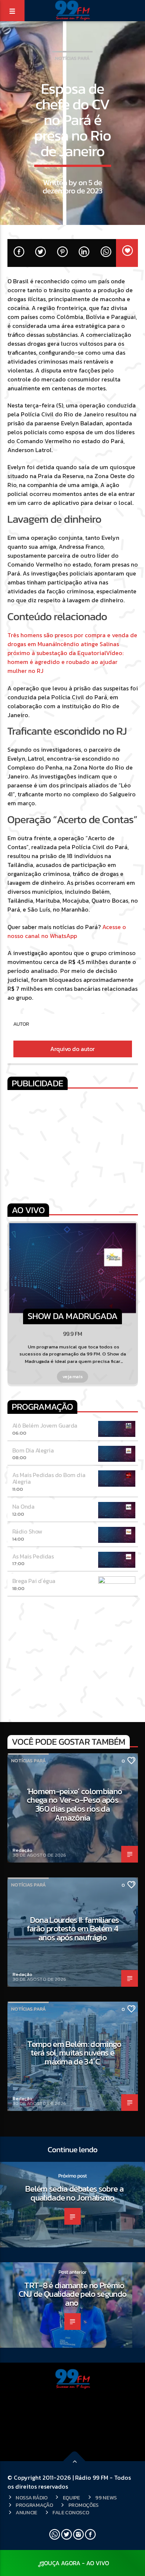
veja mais (73, 1376)
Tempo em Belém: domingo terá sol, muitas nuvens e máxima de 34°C (74, 2053)
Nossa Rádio (32, 2498)
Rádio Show (27, 1531)
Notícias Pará (72, 58)
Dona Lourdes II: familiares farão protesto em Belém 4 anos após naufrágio (73, 1929)
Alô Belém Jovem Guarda (45, 1425)
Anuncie (26, 2512)
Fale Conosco (71, 2512)
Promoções (83, 2505)
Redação (22, 1850)
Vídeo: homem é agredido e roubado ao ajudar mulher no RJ (65, 662)
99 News (106, 2498)
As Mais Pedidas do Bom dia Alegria (49, 1478)
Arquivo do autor (72, 1049)
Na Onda (23, 1506)
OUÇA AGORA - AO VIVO (76, 2563)
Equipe (71, 2498)
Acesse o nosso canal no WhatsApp (67, 931)
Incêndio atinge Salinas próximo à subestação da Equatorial (63, 648)
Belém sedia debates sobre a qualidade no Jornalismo (74, 2193)
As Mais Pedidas (33, 1556)
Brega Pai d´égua (34, 1581)
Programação (34, 2505)
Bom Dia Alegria (33, 1450)
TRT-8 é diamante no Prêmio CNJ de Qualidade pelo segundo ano (73, 2294)
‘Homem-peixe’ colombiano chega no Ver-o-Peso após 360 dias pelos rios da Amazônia (75, 1804)
